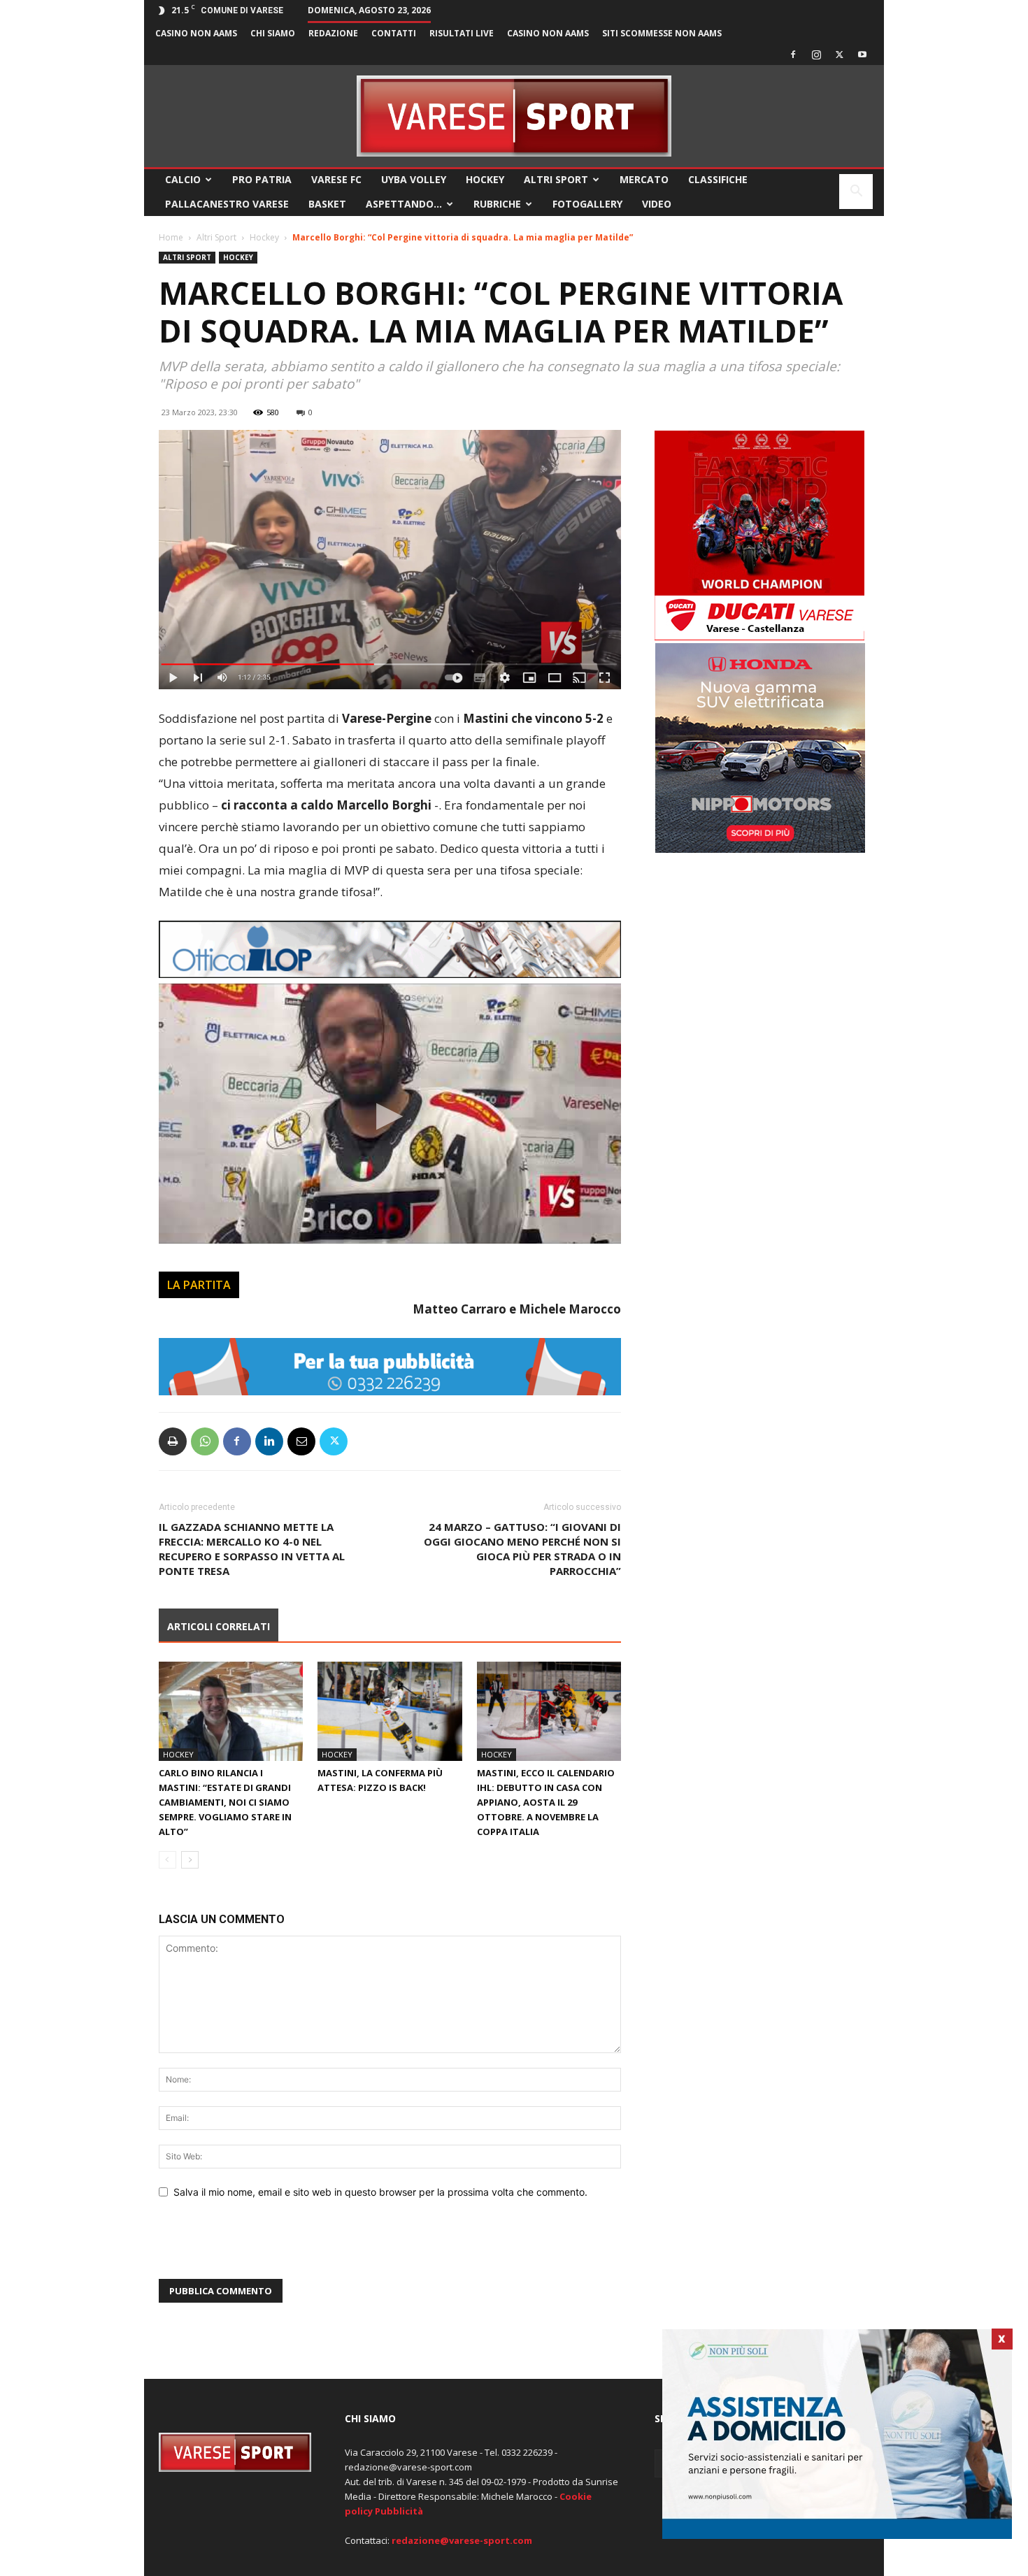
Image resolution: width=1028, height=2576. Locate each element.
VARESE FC (336, 179)
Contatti (394, 33)
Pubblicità (399, 2511)
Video (657, 204)
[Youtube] (862, 55)
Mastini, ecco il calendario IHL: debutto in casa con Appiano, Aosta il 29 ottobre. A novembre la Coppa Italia (546, 1802)
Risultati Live (462, 33)
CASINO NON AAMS (196, 33)
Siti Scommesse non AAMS (662, 33)
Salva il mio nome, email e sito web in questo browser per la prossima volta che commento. (380, 2192)
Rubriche (497, 204)
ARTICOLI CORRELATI (219, 1626)
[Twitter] (839, 55)
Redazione (333, 33)
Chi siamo (273, 33)
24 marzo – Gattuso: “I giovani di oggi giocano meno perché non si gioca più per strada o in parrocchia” (522, 1549)
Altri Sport (556, 179)
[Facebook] (793, 55)
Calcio (183, 179)
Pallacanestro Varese (227, 204)
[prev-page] (167, 1860)
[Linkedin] (269, 1441)
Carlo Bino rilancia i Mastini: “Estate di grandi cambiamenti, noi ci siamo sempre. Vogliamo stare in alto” (225, 1802)
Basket (327, 204)
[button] (856, 193)
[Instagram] (816, 55)
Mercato (644, 179)
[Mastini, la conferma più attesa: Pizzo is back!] (390, 1711)
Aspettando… (404, 204)
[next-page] (190, 1860)
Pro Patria (262, 179)
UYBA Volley (414, 179)
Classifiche (718, 179)
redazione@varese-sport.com (462, 2540)
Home (171, 237)
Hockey (485, 179)
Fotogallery (587, 204)
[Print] (173, 1441)
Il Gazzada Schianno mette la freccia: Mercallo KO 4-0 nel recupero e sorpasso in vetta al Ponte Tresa (252, 1549)
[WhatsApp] (205, 1441)
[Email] (301, 1441)
